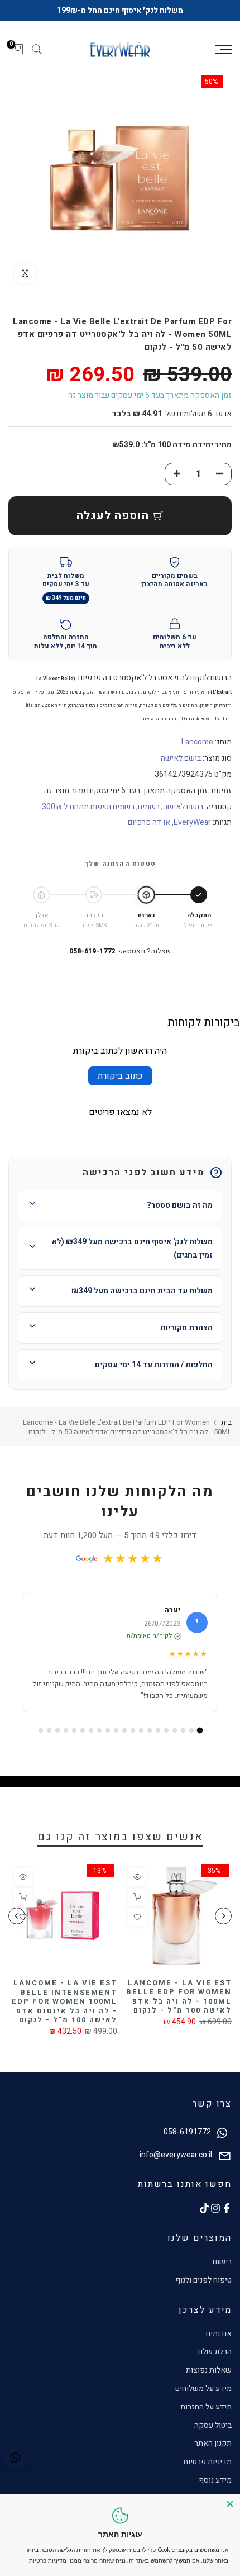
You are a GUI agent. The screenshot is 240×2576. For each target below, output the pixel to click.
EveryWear (192, 822)
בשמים (149, 807)
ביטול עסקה (213, 2425)
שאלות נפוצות (209, 2370)
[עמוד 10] (124, 1730)
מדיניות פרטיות (207, 2462)
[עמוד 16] (74, 1730)
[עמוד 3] (183, 1730)
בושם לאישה (181, 758)
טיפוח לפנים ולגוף (203, 2280)
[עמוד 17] (66, 1730)
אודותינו (219, 2334)
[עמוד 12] (108, 1730)
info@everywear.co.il (176, 2155)
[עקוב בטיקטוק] (204, 2208)
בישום (222, 2262)
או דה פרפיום (149, 822)
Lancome (197, 742)
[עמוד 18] (57, 1730)
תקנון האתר (213, 2443)
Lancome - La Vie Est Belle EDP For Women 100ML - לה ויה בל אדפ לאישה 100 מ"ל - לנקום (179, 1997)
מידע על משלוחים (203, 2388)
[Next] (17, 1916)
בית (226, 1422)
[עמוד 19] (49, 1730)
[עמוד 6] (158, 1730)
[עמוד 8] (141, 1730)
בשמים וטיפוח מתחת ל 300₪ (88, 807)
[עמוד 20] (41, 1730)
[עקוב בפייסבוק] (227, 2208)
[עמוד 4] (175, 1730)
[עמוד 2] (191, 1730)
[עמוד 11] (116, 1730)
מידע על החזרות (206, 2407)
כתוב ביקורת (120, 1076)
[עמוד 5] (166, 1730)
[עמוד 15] (83, 1730)
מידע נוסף (215, 2480)
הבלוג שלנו (215, 2352)
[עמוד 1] (200, 1731)
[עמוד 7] (150, 1730)
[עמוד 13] (99, 1730)
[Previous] (223, 1916)
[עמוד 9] (133, 1730)
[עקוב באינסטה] (215, 2208)
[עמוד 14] (91, 1730)
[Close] (230, 2504)
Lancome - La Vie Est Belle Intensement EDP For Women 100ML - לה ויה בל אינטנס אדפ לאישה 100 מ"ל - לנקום (64, 2001)
